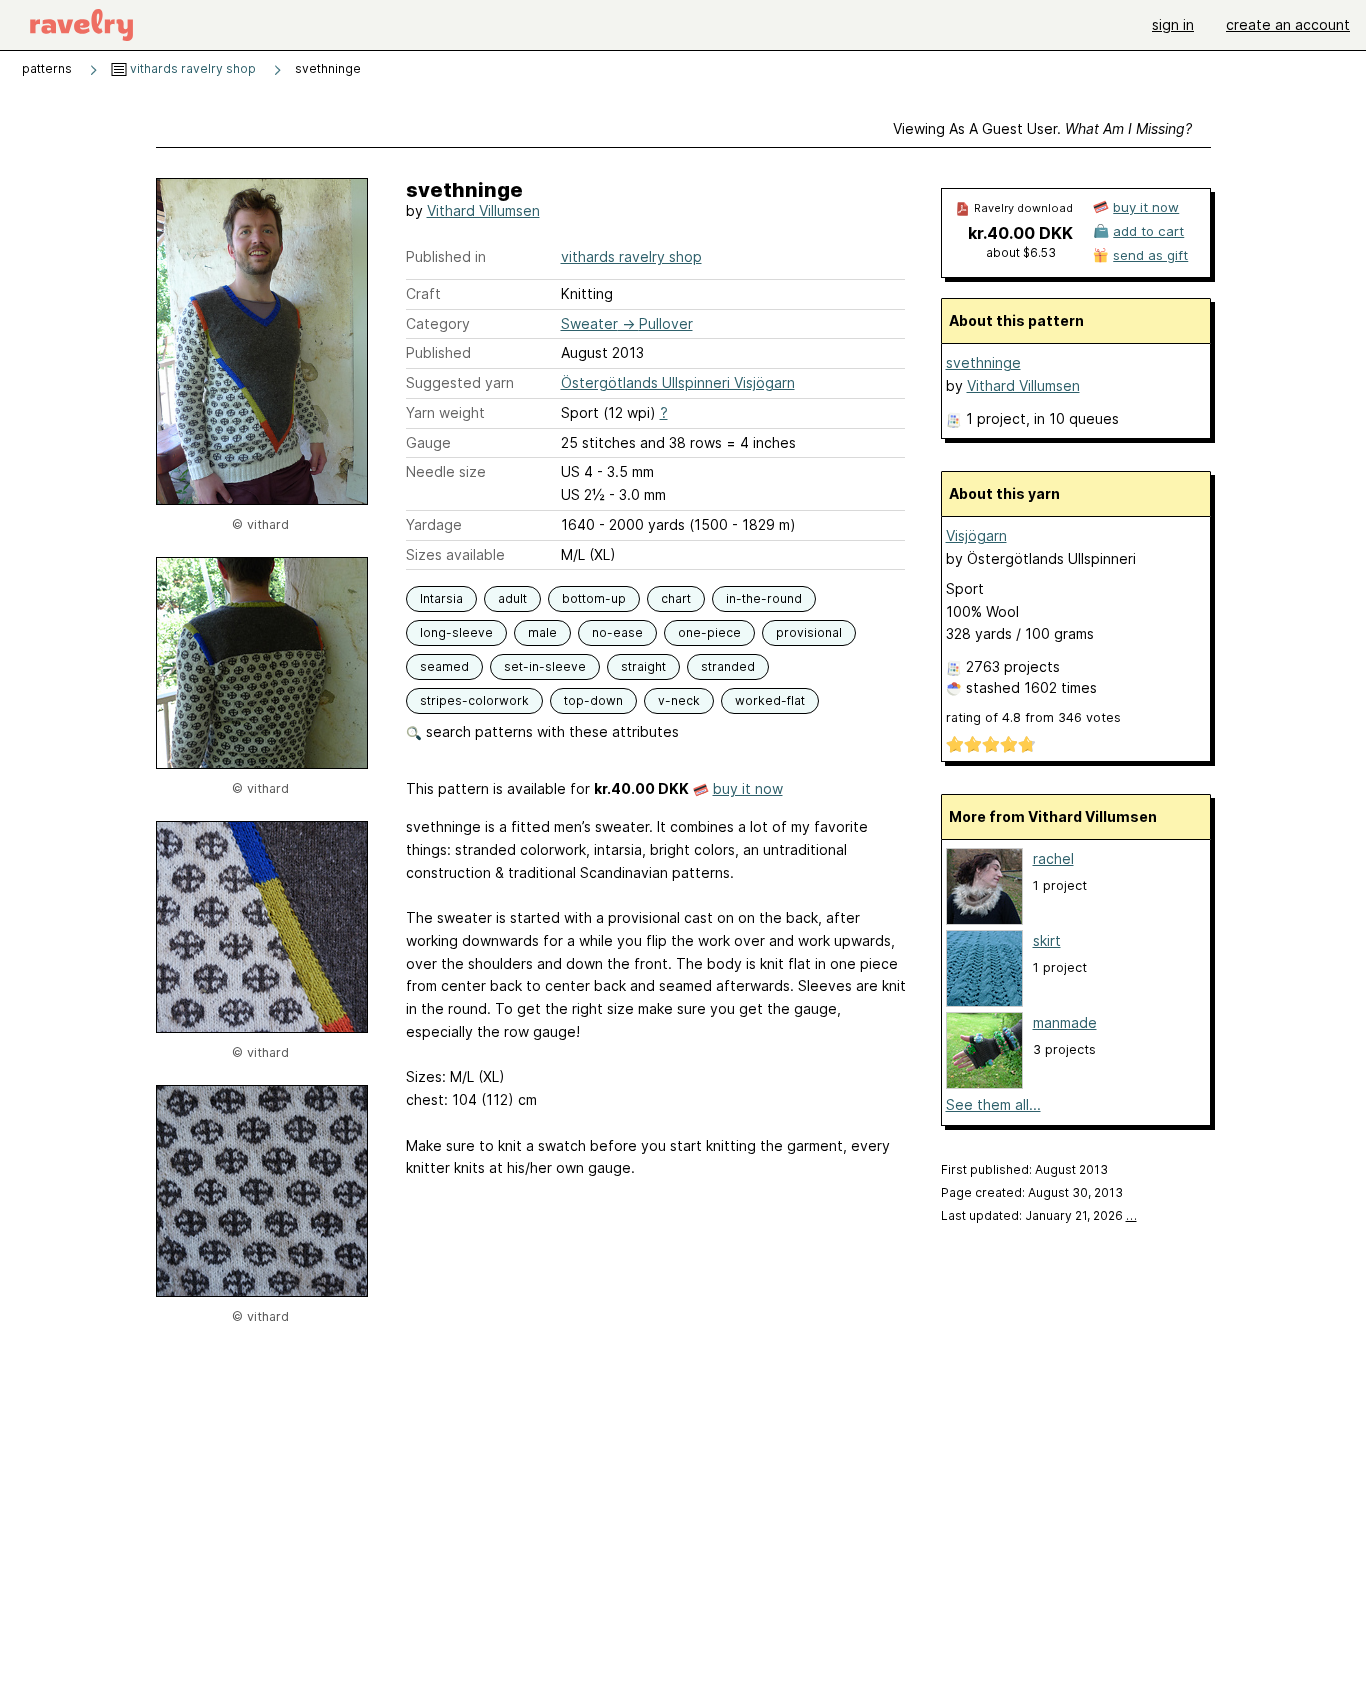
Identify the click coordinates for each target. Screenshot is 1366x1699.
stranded (728, 666)
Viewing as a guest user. (1042, 128)
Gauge (428, 442)
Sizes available (455, 554)
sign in (1173, 24)
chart (676, 598)
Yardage (434, 524)
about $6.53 (1021, 252)
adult (512, 598)
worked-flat (770, 700)
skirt (1047, 940)
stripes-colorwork (474, 700)
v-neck (679, 700)
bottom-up (594, 598)
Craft (423, 293)
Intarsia (441, 598)
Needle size (446, 471)
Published (438, 352)
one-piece (709, 632)
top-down (593, 700)
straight (643, 666)
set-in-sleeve (545, 666)
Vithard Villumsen (483, 210)
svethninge (983, 362)
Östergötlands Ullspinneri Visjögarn (678, 382)
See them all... (993, 1104)
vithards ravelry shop (191, 68)
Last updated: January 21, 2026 (1039, 1215)
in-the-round (764, 598)
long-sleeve (456, 632)
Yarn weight (445, 412)
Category (438, 323)
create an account (1288, 24)
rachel (1053, 858)
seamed (444, 666)
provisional (809, 632)
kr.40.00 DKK (1020, 233)
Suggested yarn (460, 382)
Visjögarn (976, 535)
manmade (1065, 1022)
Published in (446, 256)
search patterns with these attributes (550, 731)
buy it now (748, 788)
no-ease (617, 632)
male (542, 632)
